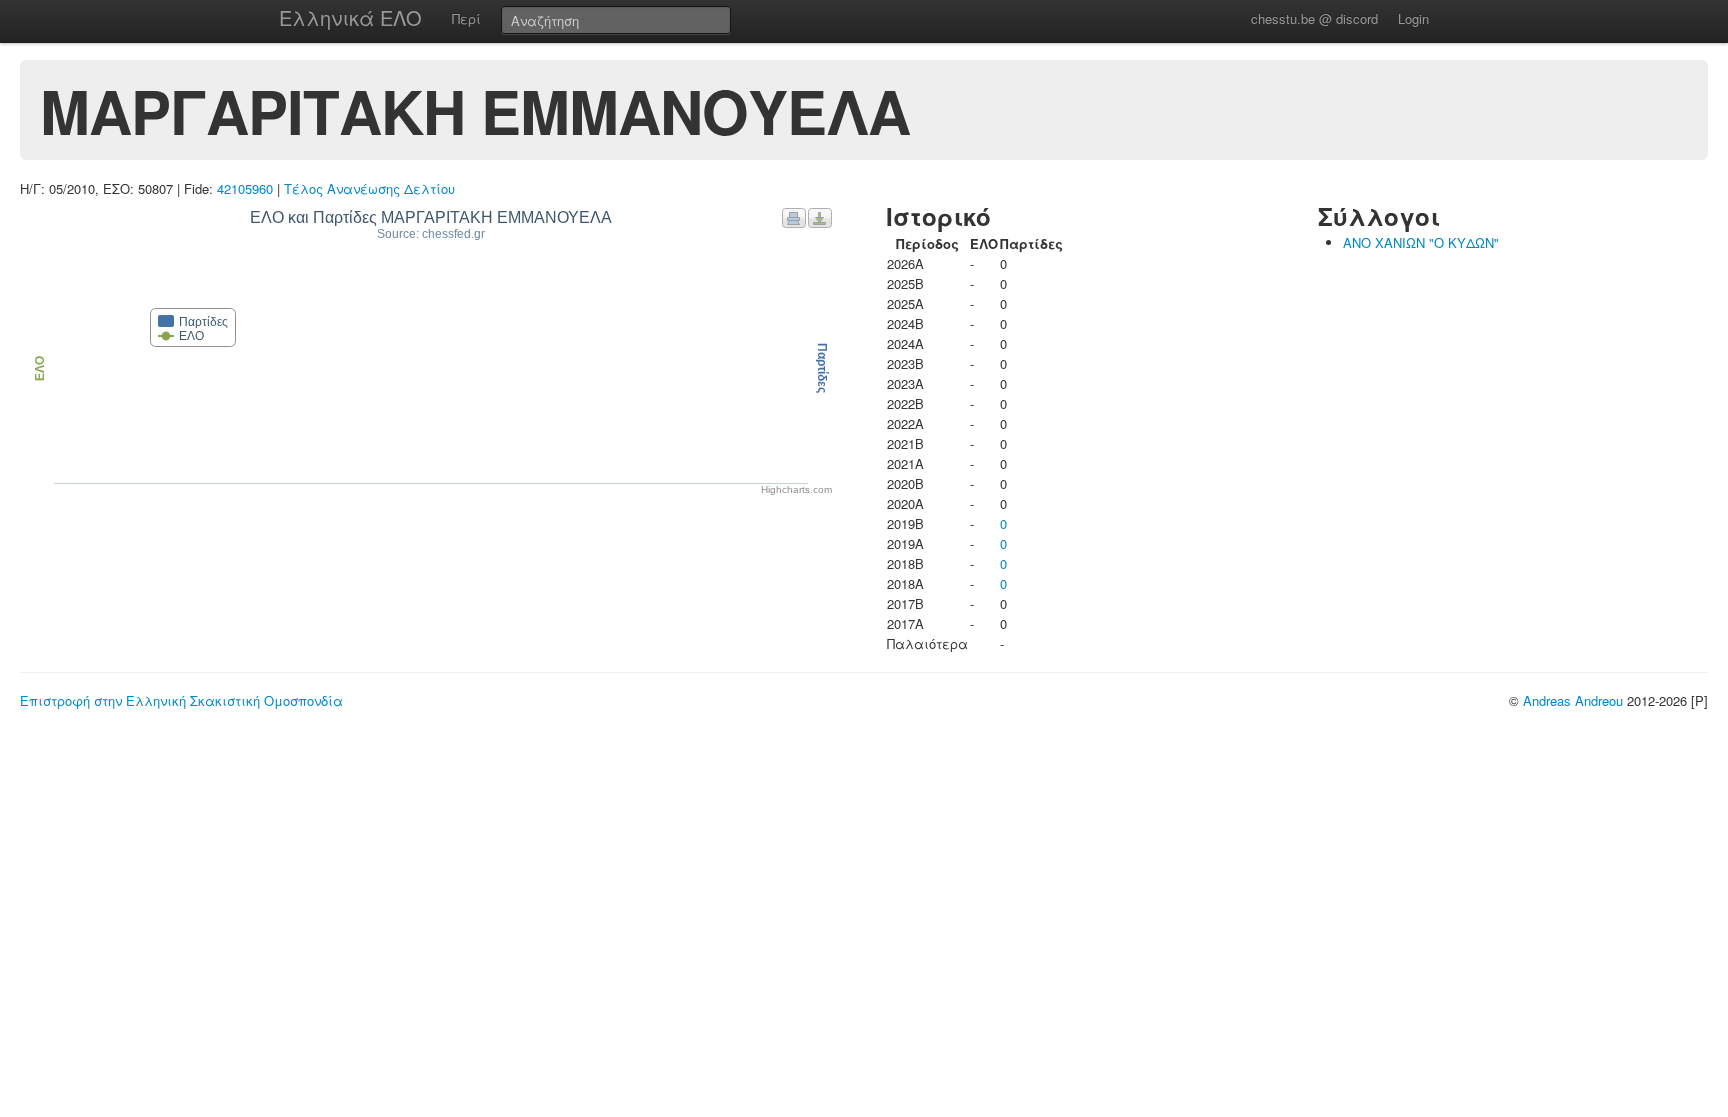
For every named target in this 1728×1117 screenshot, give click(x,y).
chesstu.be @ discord (1314, 18)
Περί (466, 18)
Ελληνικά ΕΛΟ (350, 17)
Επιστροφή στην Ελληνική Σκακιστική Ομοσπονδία (181, 700)
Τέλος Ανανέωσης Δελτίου (369, 188)
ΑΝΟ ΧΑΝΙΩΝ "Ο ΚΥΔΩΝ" (1421, 242)
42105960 (245, 188)
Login (1413, 18)
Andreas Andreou (1573, 700)
